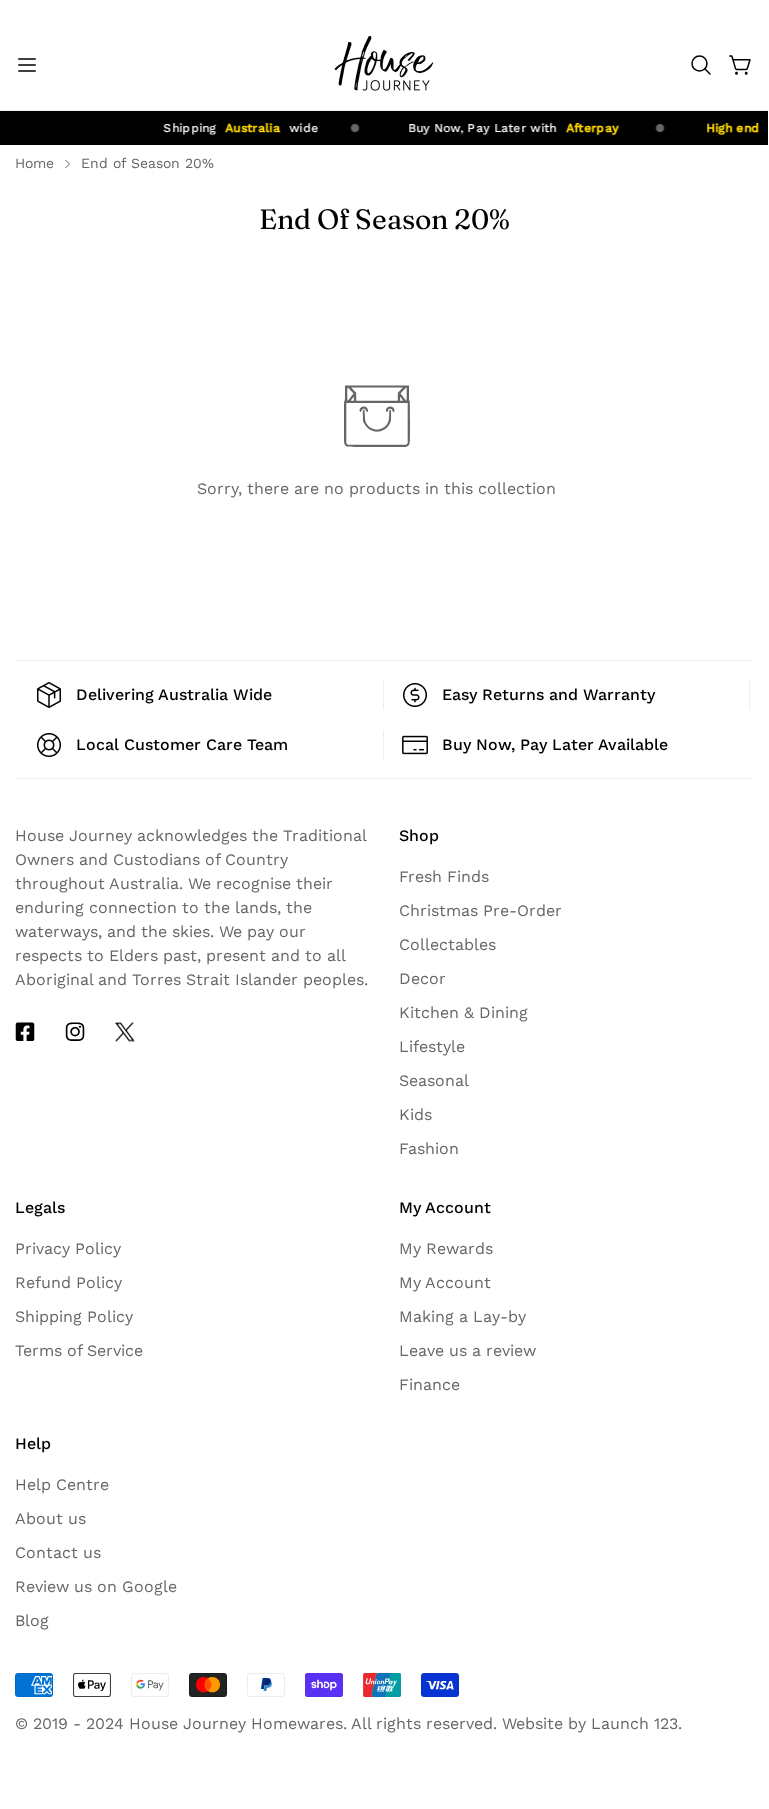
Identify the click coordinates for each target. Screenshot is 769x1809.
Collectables (447, 944)
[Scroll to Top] (729, 1623)
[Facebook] (25, 1032)
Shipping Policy (74, 1316)
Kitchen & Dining (463, 1012)
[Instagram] (75, 1032)
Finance (429, 1384)
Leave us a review (467, 1350)
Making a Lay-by (462, 1316)
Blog (32, 1620)
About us (50, 1518)
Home (34, 163)
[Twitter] (125, 1032)
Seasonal (434, 1080)
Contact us (58, 1552)
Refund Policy (68, 1282)
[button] (701, 65)
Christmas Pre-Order (480, 910)
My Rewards (446, 1248)
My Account (445, 1282)
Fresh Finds (444, 876)
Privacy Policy (68, 1248)
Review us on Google (96, 1586)
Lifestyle (432, 1046)
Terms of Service (79, 1350)
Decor (422, 978)
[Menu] (27, 65)
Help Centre (62, 1484)
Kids (415, 1114)
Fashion (429, 1148)
